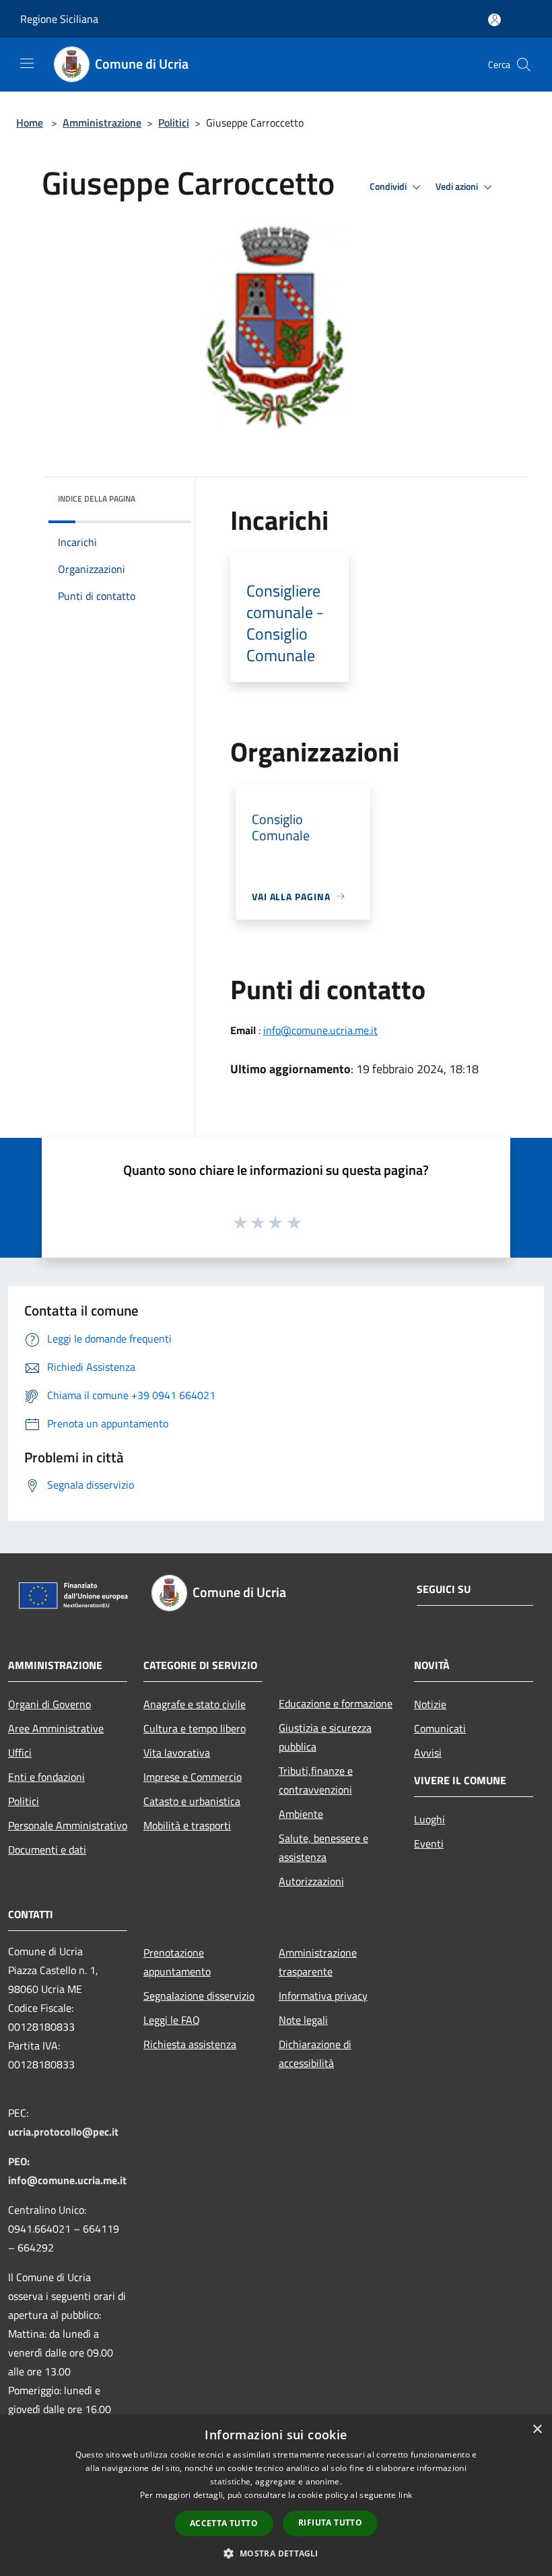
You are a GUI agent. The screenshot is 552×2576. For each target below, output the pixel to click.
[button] (276, 2553)
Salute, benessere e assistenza (323, 1848)
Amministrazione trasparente (318, 1962)
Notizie (430, 1704)
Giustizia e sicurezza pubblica (325, 1737)
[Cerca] (524, 65)
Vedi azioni (458, 187)
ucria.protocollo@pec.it (63, 2132)
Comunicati (440, 1728)
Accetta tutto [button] (224, 2523)
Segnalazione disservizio (199, 1996)
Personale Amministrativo (68, 1825)
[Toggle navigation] (27, 63)
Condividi (389, 187)
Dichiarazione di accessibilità (315, 2054)
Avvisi (428, 1753)
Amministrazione (102, 123)
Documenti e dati (47, 1850)
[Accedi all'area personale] (494, 20)
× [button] (537, 2430)
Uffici (20, 1753)
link (405, 2495)
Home (30, 123)
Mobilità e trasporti (187, 1825)
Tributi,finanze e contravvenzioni (316, 1780)
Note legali (303, 2020)
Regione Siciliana (59, 19)
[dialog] (276, 2496)
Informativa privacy (323, 1996)
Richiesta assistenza (190, 2044)
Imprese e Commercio (193, 1777)
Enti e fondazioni (46, 1777)
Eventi (429, 1843)
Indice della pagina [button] (97, 499)
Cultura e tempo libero (195, 1728)
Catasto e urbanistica (192, 1801)
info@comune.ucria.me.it (320, 1030)
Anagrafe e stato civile (195, 1704)
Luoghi (429, 1819)
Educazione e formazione (336, 1703)
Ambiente (301, 1814)
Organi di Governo (49, 1704)
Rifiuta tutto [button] (330, 2522)
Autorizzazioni (311, 1881)
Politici (174, 123)
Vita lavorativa (177, 1753)
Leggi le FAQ (172, 2020)
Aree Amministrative (56, 1728)
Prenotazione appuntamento (177, 1962)
